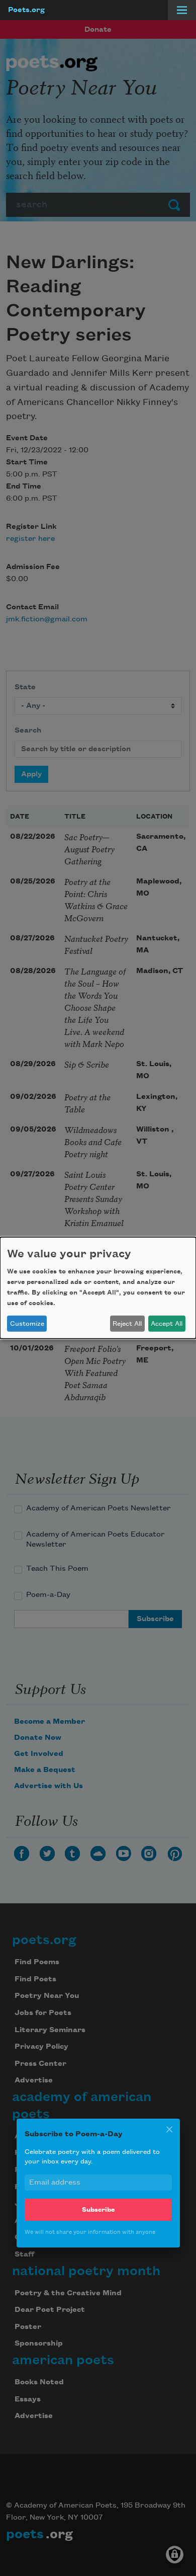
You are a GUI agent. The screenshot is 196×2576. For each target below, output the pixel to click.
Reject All (127, 1324)
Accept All (167, 1324)
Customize (27, 1324)
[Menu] (182, 10)
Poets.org (26, 10)
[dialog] (98, 1288)
